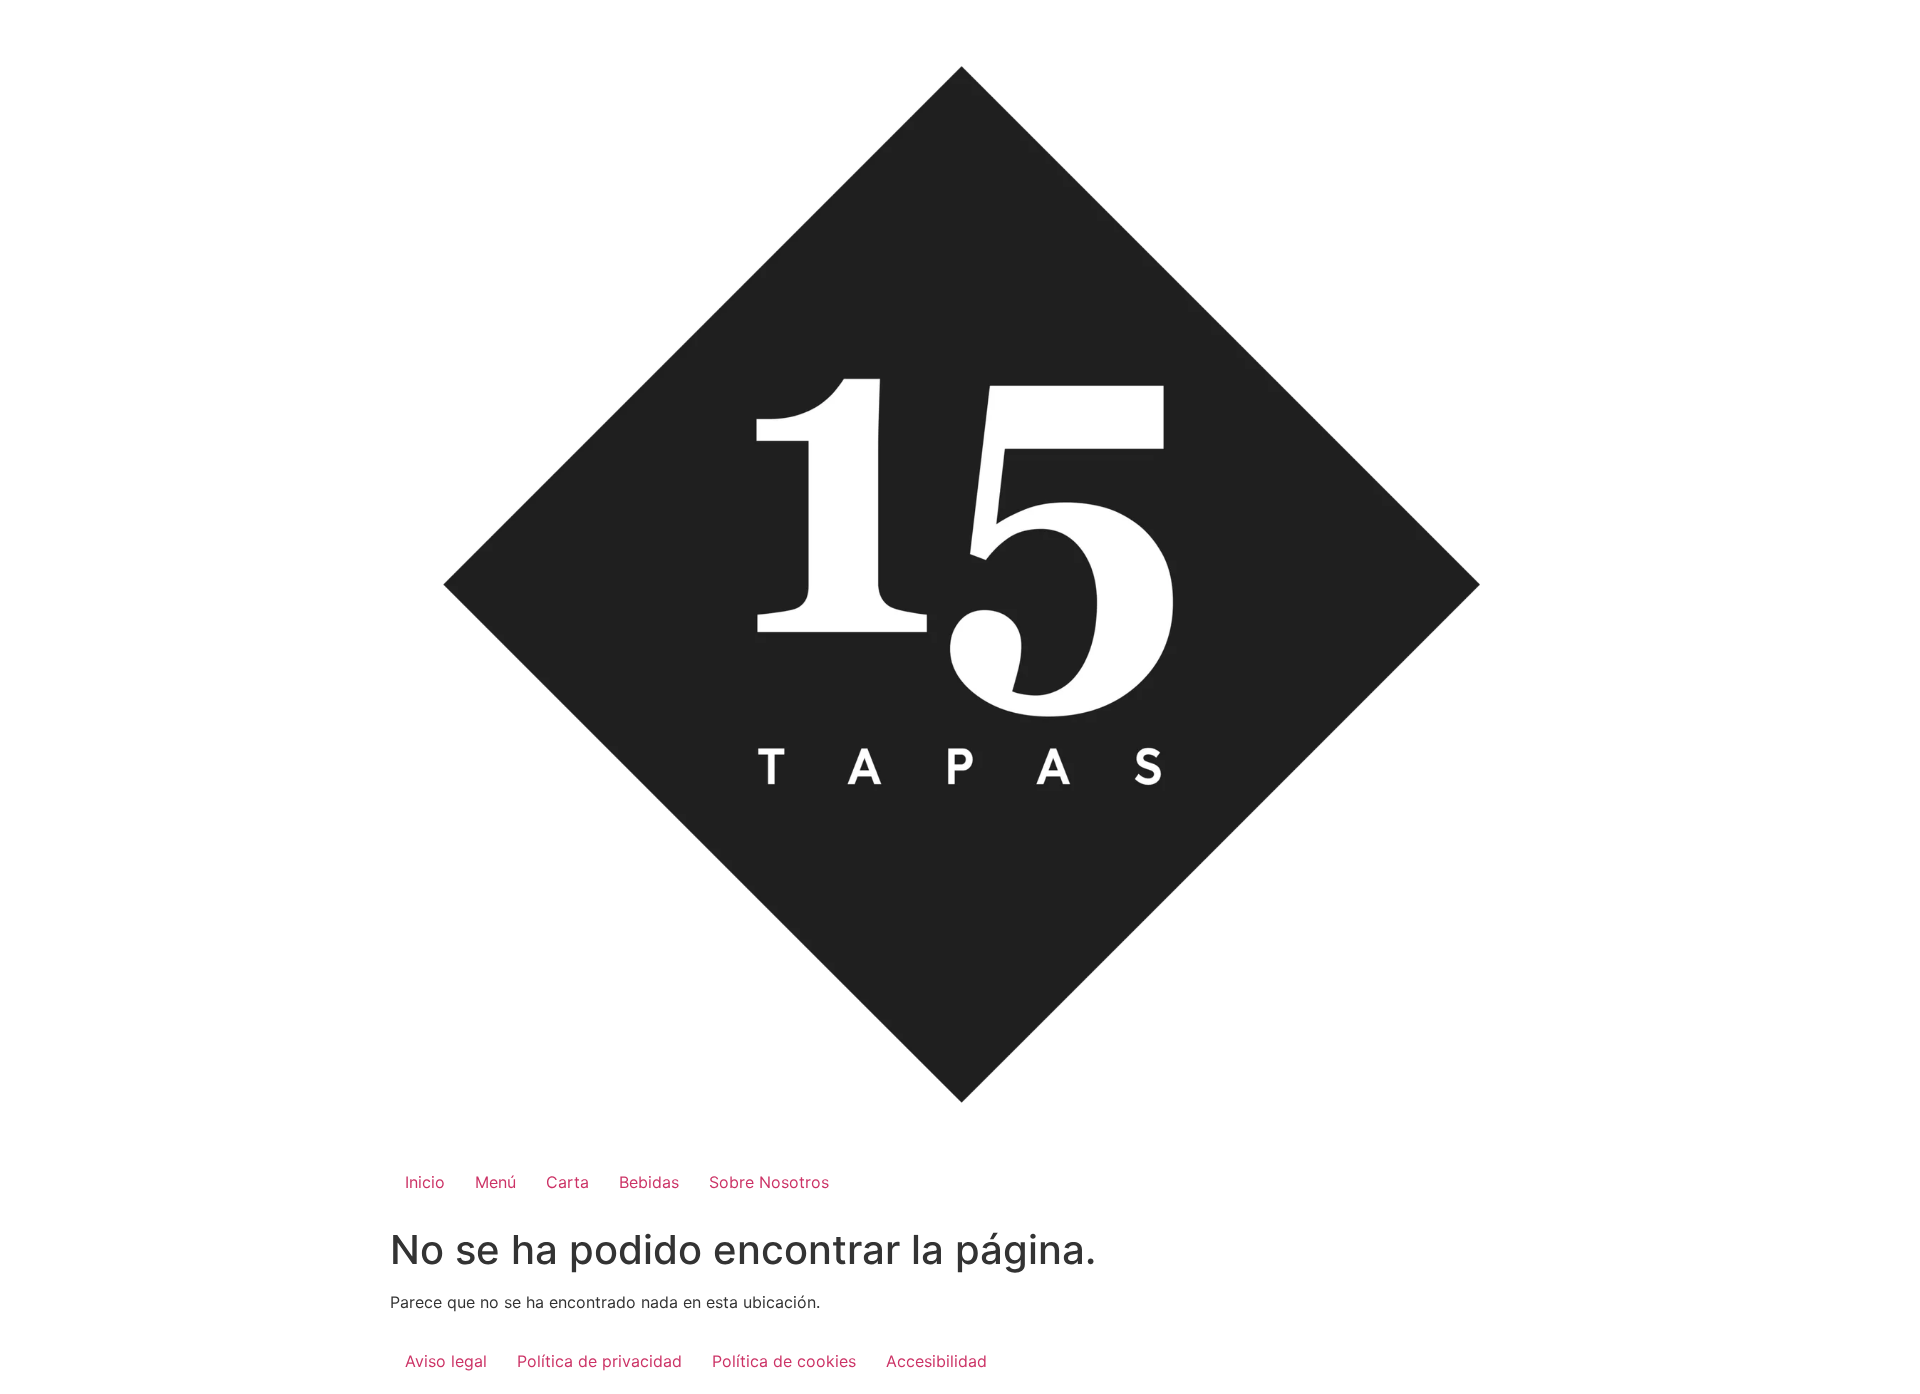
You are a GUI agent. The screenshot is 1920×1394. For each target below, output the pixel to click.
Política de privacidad (599, 1361)
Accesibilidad (936, 1361)
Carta (567, 1182)
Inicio (425, 1182)
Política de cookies (784, 1361)
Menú (495, 1182)
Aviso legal (446, 1361)
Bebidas (649, 1182)
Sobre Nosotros (769, 1182)
